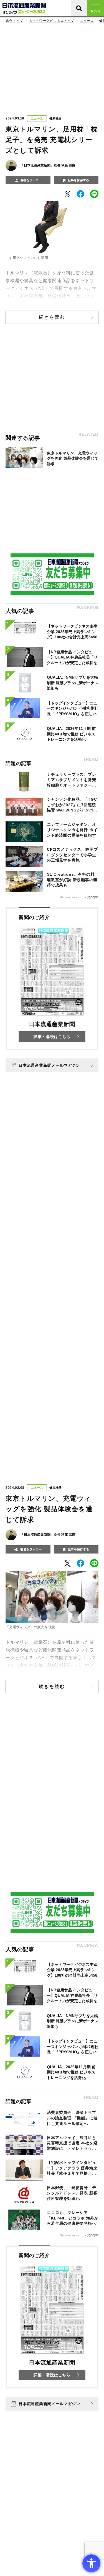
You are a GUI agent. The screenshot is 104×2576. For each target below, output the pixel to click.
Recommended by (73, 897)
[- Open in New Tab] (68, 194)
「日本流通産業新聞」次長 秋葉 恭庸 (48, 165)
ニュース (87, 21)
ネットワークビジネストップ (51, 21)
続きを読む (52, 317)
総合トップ (14, 21)
